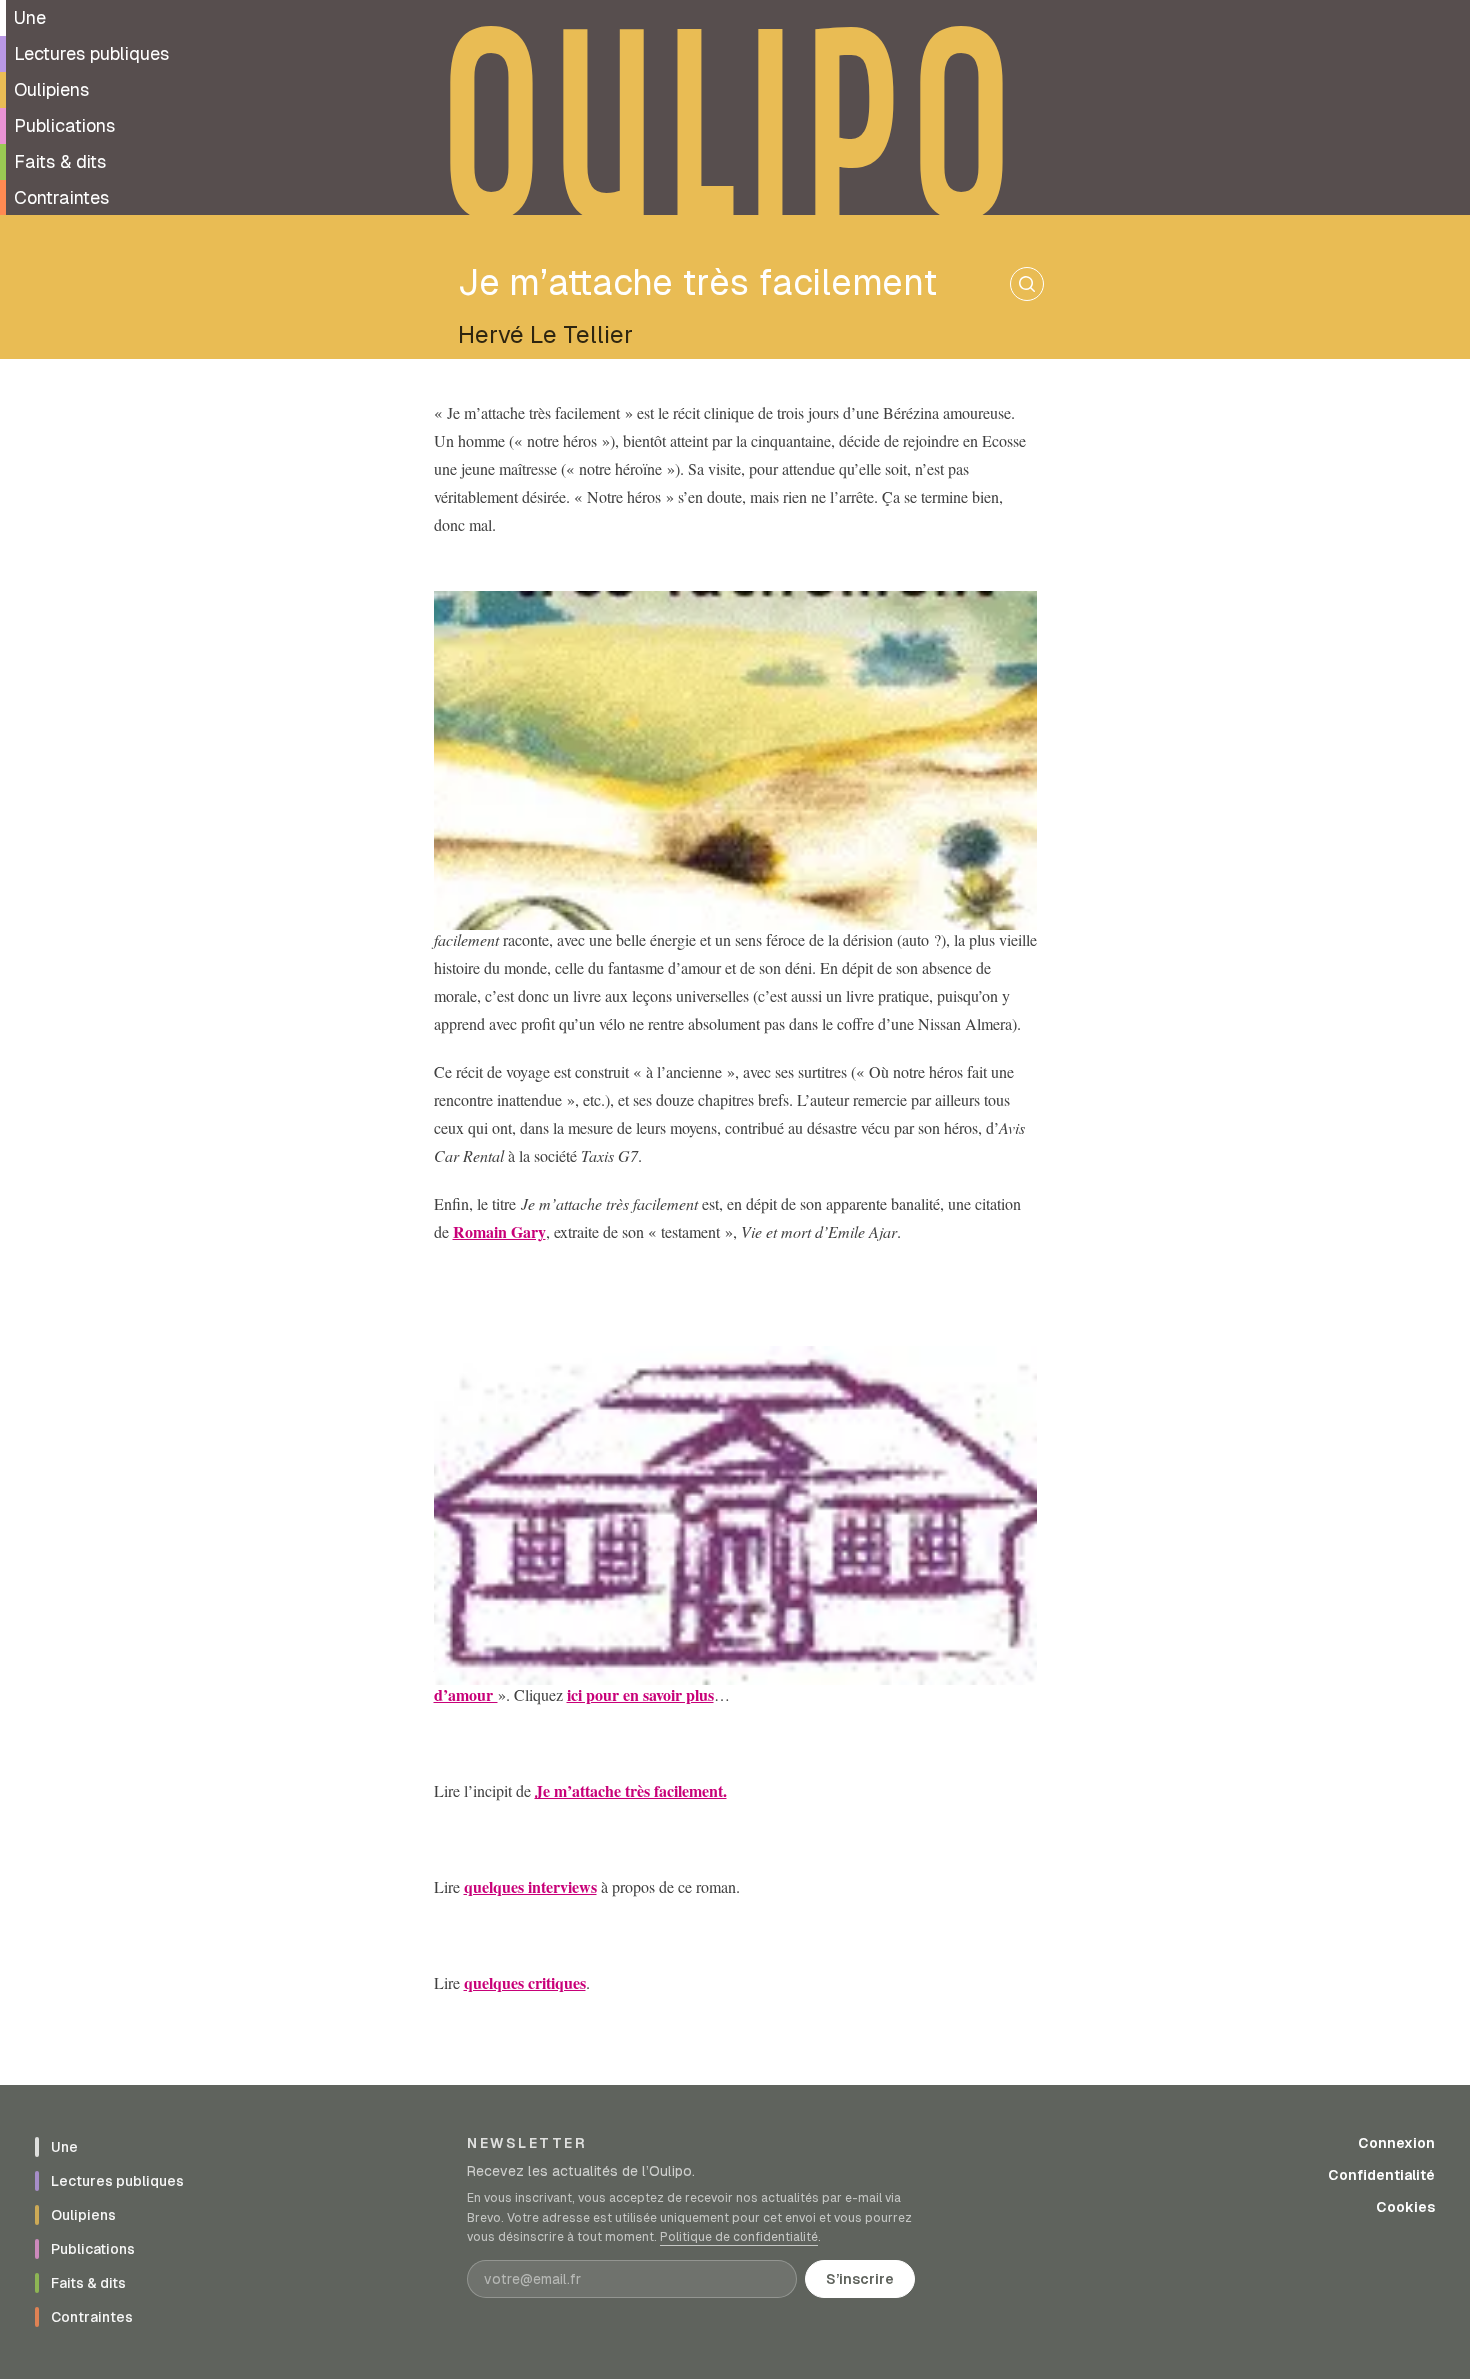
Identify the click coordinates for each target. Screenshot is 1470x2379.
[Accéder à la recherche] (1027, 284)
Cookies (1405, 2207)
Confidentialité (1381, 2175)
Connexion (1396, 2143)
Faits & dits (60, 161)
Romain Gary (499, 1231)
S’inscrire (860, 2279)
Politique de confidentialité (739, 2237)
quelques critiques (525, 1982)
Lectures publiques (91, 53)
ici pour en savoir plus (640, 1694)
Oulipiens (51, 89)
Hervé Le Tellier (545, 334)
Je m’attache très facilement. (631, 1790)
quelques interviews (530, 1886)
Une (30, 17)
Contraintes (61, 197)
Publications (64, 125)
